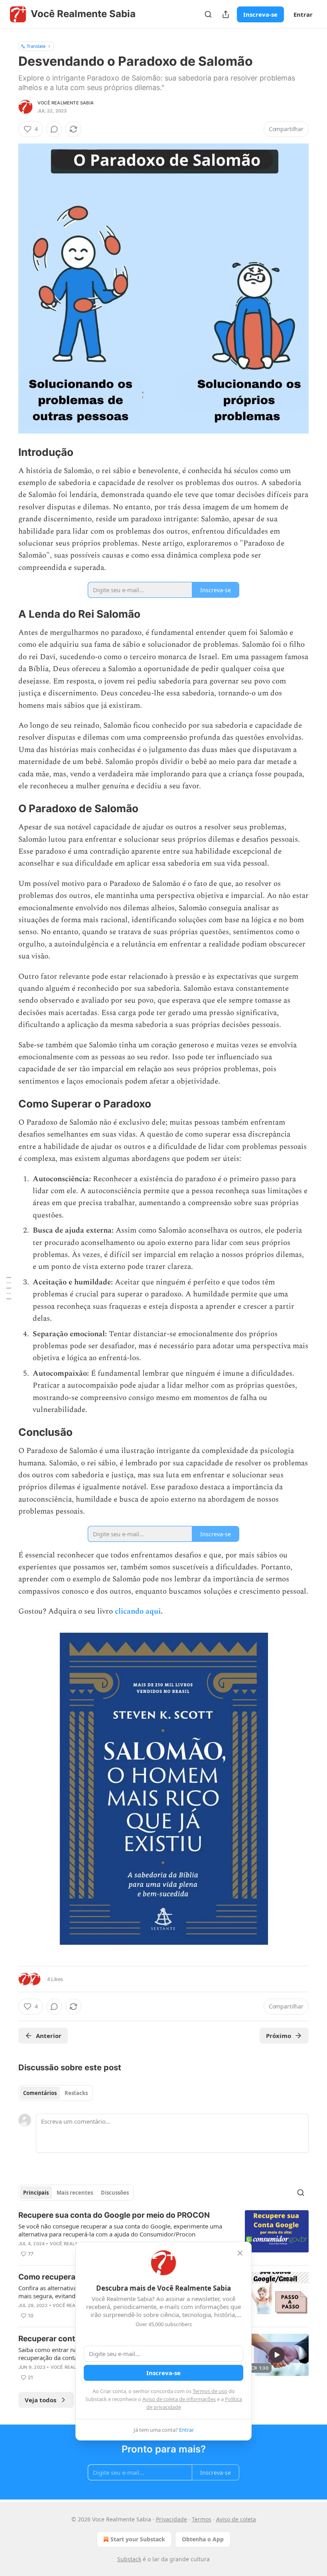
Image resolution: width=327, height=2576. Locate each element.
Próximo (279, 2036)
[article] (163, 2234)
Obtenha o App (203, 2539)
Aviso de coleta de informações (179, 2399)
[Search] (208, 14)
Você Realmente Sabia (66, 103)
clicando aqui (138, 1611)
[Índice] (9, 1288)
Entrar (303, 14)
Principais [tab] (36, 2193)
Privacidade (171, 2519)
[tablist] (55, 2093)
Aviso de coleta (236, 2519)
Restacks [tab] (76, 2093)
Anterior (49, 2036)
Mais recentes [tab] (75, 2193)
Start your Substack (138, 2539)
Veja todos (40, 2400)
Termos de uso (210, 2391)
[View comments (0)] (54, 129)
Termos (202, 2519)
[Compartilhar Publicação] (226, 14)
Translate (36, 46)
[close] (240, 2253)
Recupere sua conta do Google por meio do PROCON (114, 2215)
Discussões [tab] (115, 2193)
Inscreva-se (260, 14)
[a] (277, 2355)
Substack (129, 2559)
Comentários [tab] (40, 2093)
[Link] (7, 452)
